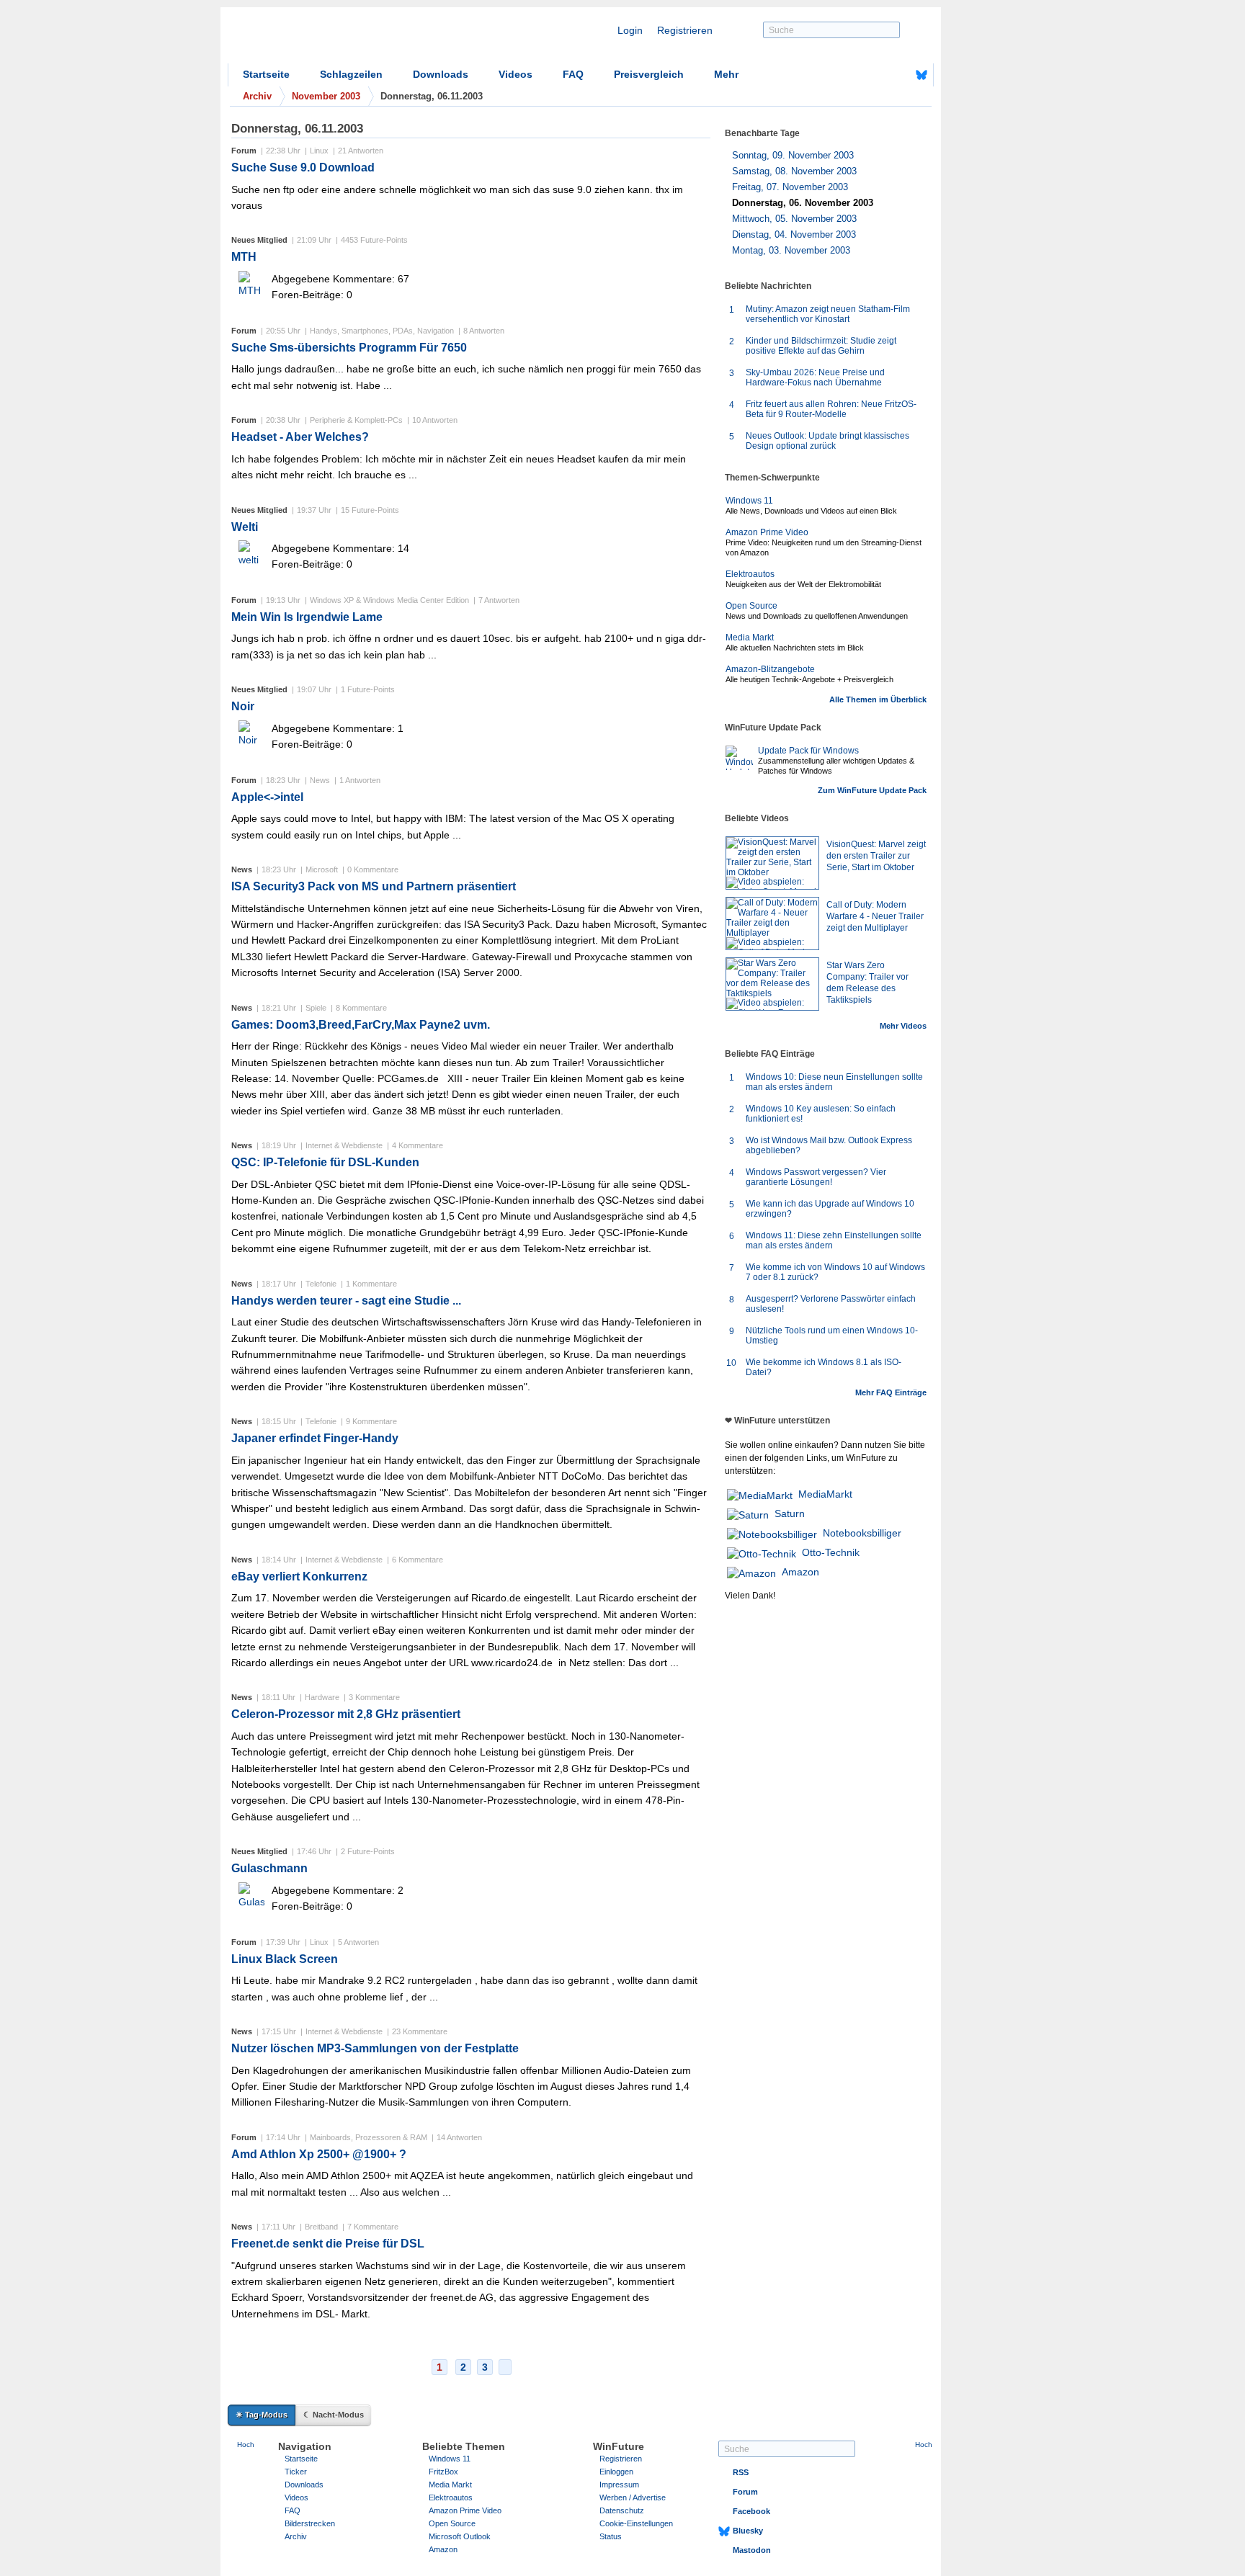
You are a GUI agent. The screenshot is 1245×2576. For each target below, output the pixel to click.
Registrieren (685, 30)
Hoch (246, 2445)
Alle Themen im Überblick (878, 699)
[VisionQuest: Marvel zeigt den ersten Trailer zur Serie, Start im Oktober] (772, 863)
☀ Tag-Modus (262, 2415)
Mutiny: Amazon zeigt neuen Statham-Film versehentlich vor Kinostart (828, 314)
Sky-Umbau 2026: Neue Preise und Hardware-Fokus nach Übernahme (815, 377)
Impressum (619, 2485)
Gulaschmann (269, 1868)
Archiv (296, 2536)
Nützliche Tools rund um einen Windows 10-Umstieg (832, 1336)
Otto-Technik (831, 1552)
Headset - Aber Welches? (300, 437)
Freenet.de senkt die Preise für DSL (328, 2244)
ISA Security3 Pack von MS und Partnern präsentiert (374, 886)
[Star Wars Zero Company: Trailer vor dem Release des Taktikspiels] (772, 984)
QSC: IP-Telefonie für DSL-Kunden (325, 1162)
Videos (516, 74)
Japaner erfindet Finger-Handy (315, 1438)
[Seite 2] (505, 2367)
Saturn (790, 1513)
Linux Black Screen (285, 1959)
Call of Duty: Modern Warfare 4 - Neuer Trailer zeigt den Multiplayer (875, 916)
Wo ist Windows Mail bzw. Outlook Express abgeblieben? (829, 1145)
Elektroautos (750, 574)
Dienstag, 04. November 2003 (794, 234)
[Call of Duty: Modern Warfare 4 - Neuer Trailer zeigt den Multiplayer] (772, 923)
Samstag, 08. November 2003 (794, 171)
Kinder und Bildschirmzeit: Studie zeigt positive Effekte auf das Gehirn (821, 346)
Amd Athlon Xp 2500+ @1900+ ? (319, 2154)
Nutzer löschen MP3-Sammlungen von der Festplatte (375, 2048)
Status (611, 2536)
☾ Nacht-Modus (334, 2415)
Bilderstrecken (310, 2523)
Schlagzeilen (351, 74)
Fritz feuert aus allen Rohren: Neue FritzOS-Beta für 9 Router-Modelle (831, 409)
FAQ (573, 74)
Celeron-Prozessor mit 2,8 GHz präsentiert (346, 1714)
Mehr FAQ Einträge (891, 1392)
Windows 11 (749, 501)
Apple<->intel (267, 797)
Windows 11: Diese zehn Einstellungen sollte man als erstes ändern (834, 1240)
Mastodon (752, 2550)
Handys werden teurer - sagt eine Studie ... (346, 1301)
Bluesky (748, 2531)
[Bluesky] (922, 75)
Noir (243, 706)
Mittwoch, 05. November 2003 (794, 219)
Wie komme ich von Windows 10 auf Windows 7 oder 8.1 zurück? (835, 1272)
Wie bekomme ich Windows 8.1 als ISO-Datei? (824, 1367)
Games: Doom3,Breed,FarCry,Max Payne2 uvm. (361, 1025)
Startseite (266, 74)
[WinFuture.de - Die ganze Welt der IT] (350, 39)
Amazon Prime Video (767, 532)
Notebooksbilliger (862, 1533)
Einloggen (616, 2472)
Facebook (751, 2511)
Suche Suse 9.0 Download (303, 167)
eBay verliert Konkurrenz (299, 1577)
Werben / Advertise (633, 2497)
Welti (245, 527)
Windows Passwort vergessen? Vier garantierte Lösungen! (816, 1177)
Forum (745, 2492)
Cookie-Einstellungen (636, 2523)
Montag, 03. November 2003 (791, 250)
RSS (741, 2472)
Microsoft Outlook (460, 2536)
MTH (244, 257)
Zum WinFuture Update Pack (872, 790)
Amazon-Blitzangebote (770, 669)
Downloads (441, 74)
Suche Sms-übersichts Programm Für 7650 (349, 348)
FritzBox (443, 2472)
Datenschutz (622, 2510)
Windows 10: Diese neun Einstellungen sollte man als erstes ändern (834, 1082)
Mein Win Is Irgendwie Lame (307, 617)
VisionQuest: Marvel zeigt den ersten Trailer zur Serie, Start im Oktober (876, 856)
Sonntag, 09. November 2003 (793, 155)
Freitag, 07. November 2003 (790, 187)
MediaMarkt (825, 1494)
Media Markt (750, 638)
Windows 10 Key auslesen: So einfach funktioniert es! (821, 1114)
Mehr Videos (903, 1026)
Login (630, 30)
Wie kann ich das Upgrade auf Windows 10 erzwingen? (830, 1209)
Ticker (296, 2472)
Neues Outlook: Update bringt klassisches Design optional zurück (827, 441)
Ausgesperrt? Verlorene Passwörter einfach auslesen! (831, 1304)
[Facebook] (899, 75)
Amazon (800, 1572)
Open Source (751, 606)
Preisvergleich (649, 74)
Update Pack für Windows (808, 751)
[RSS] (877, 75)
